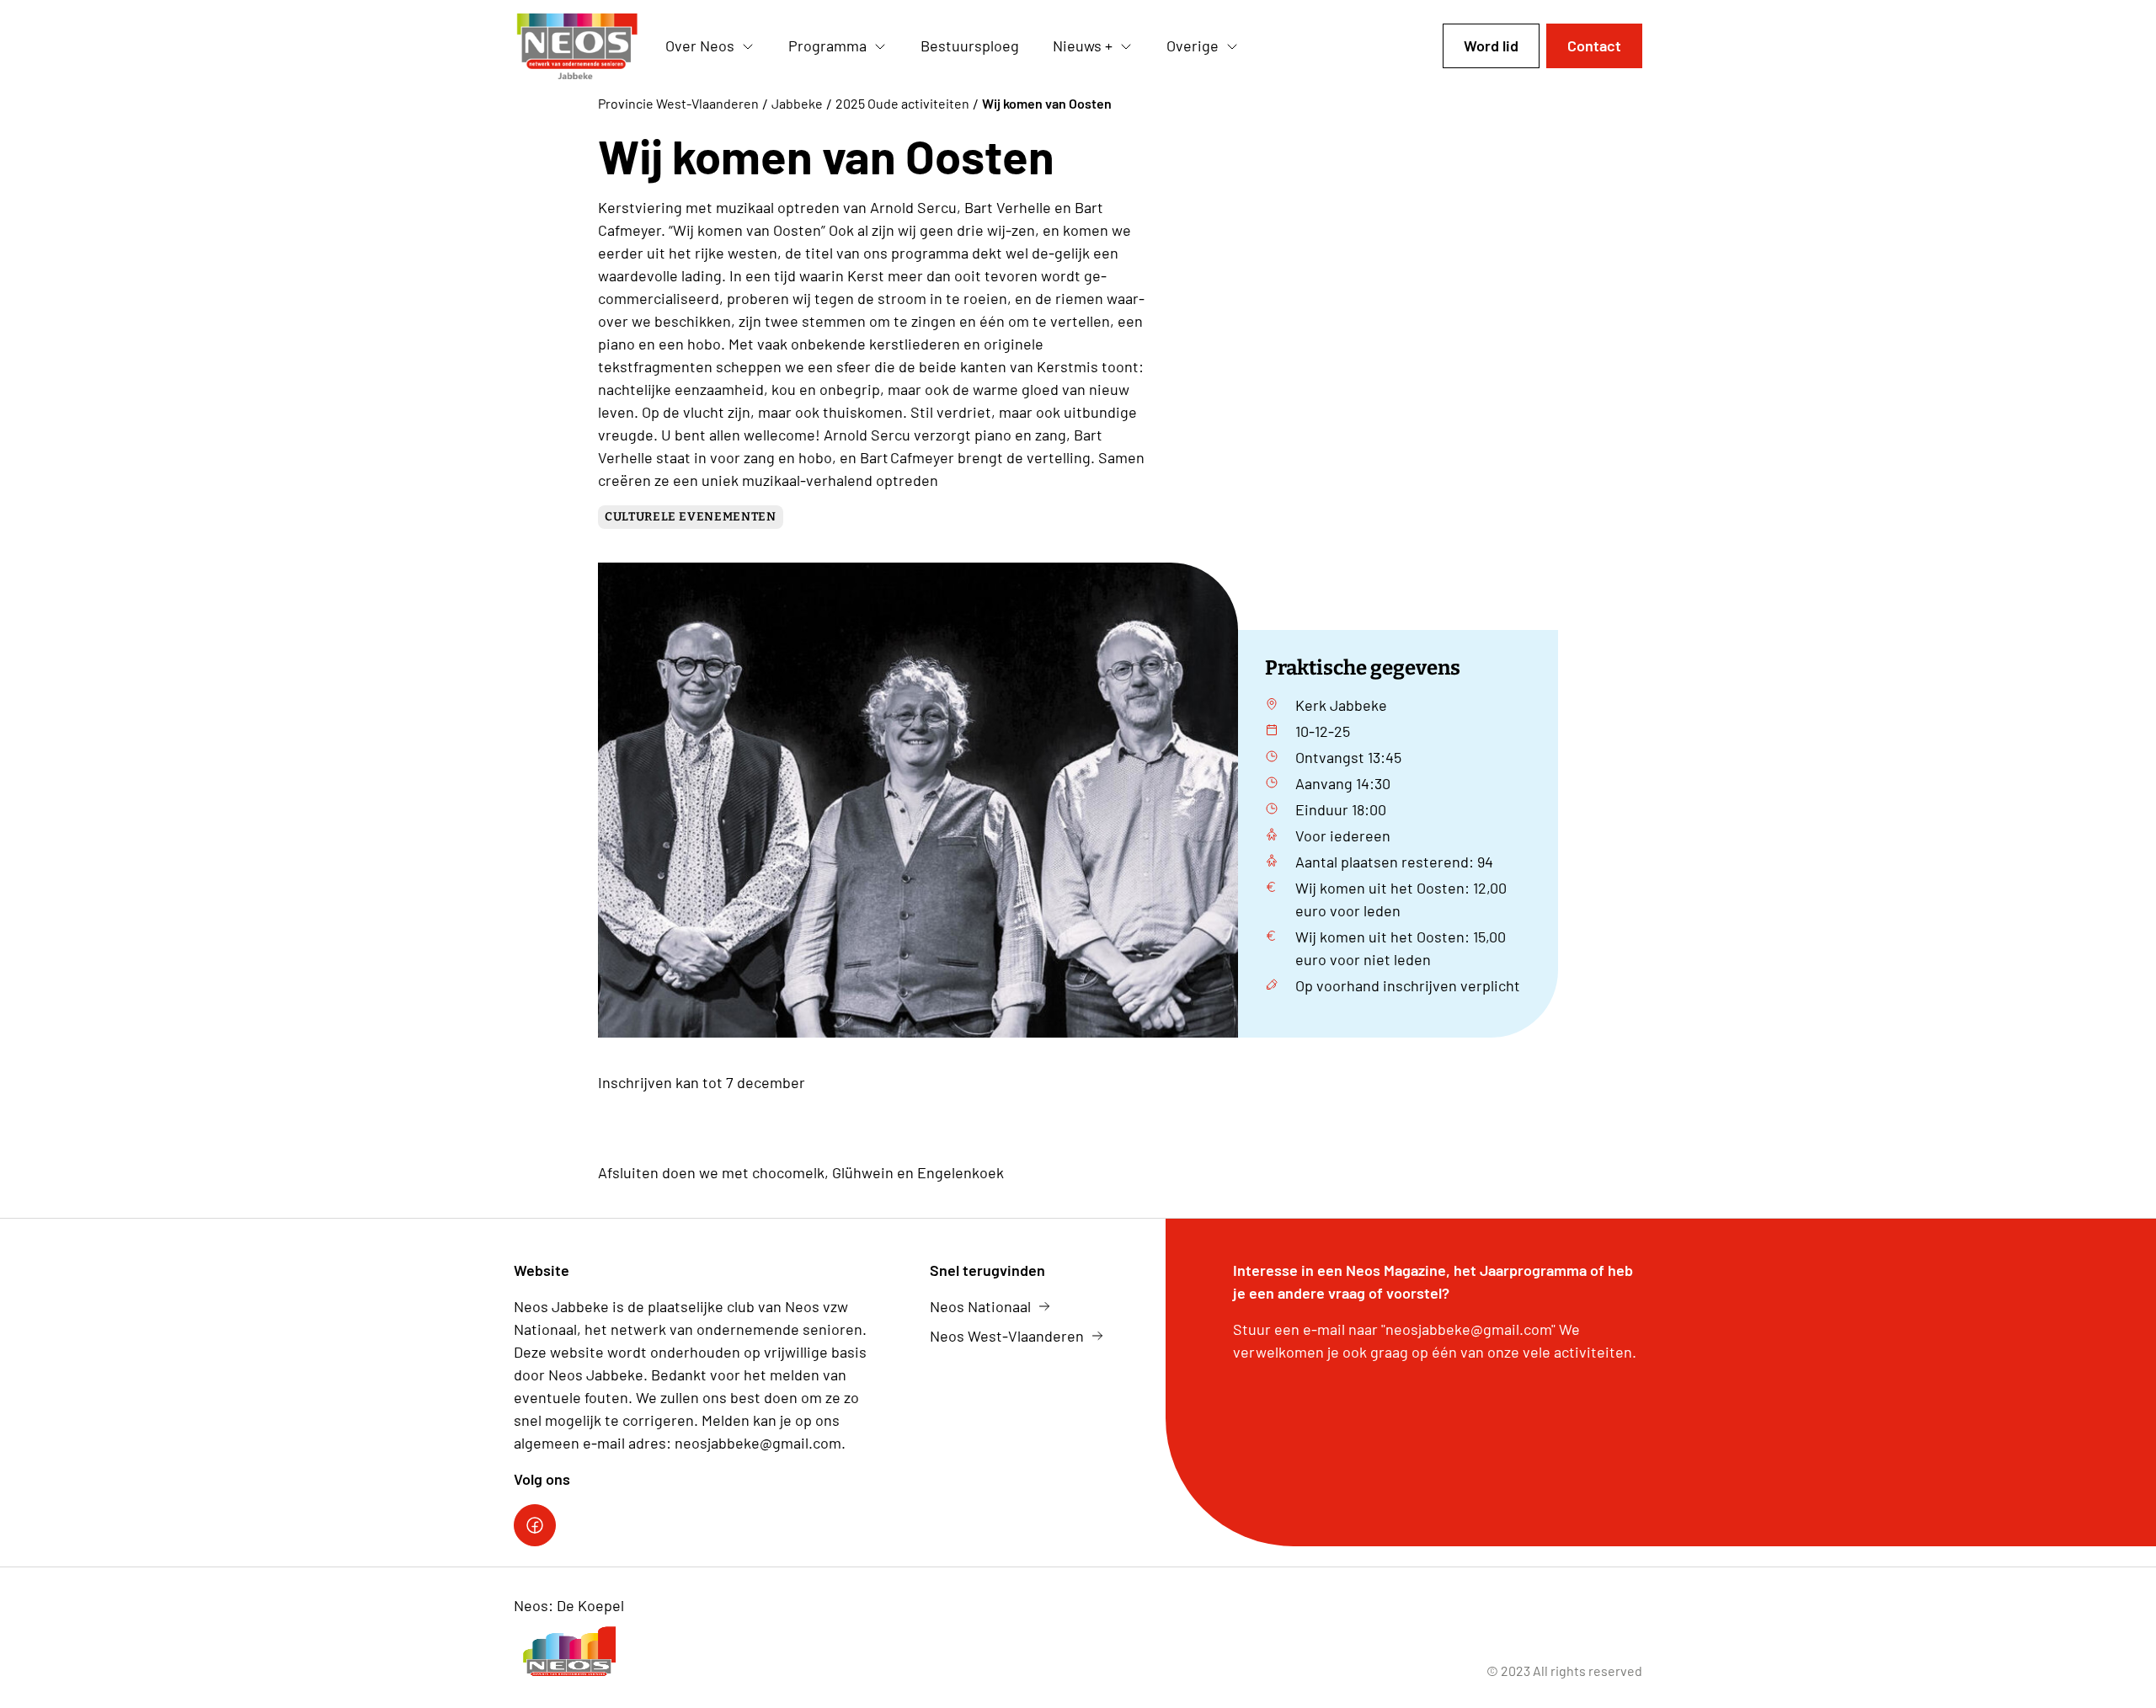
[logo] (576, 46)
